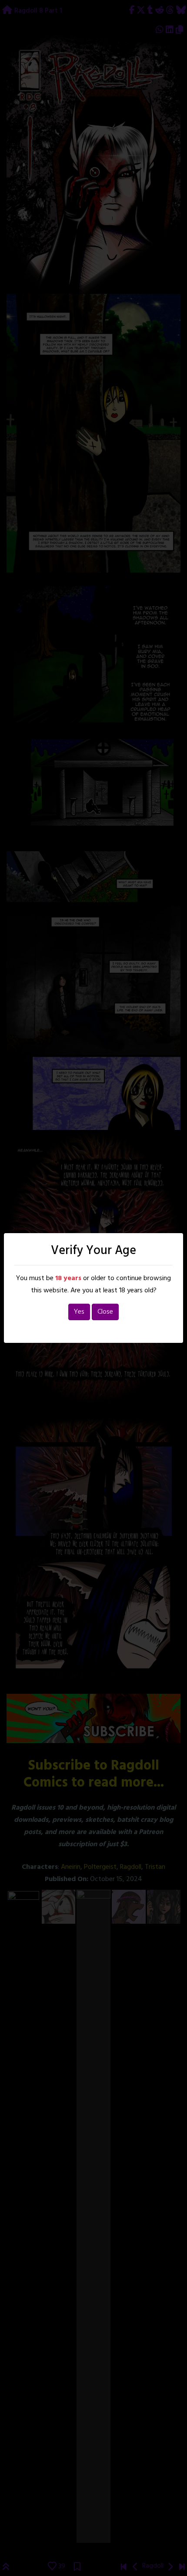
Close (105, 1312)
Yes (79, 1312)
